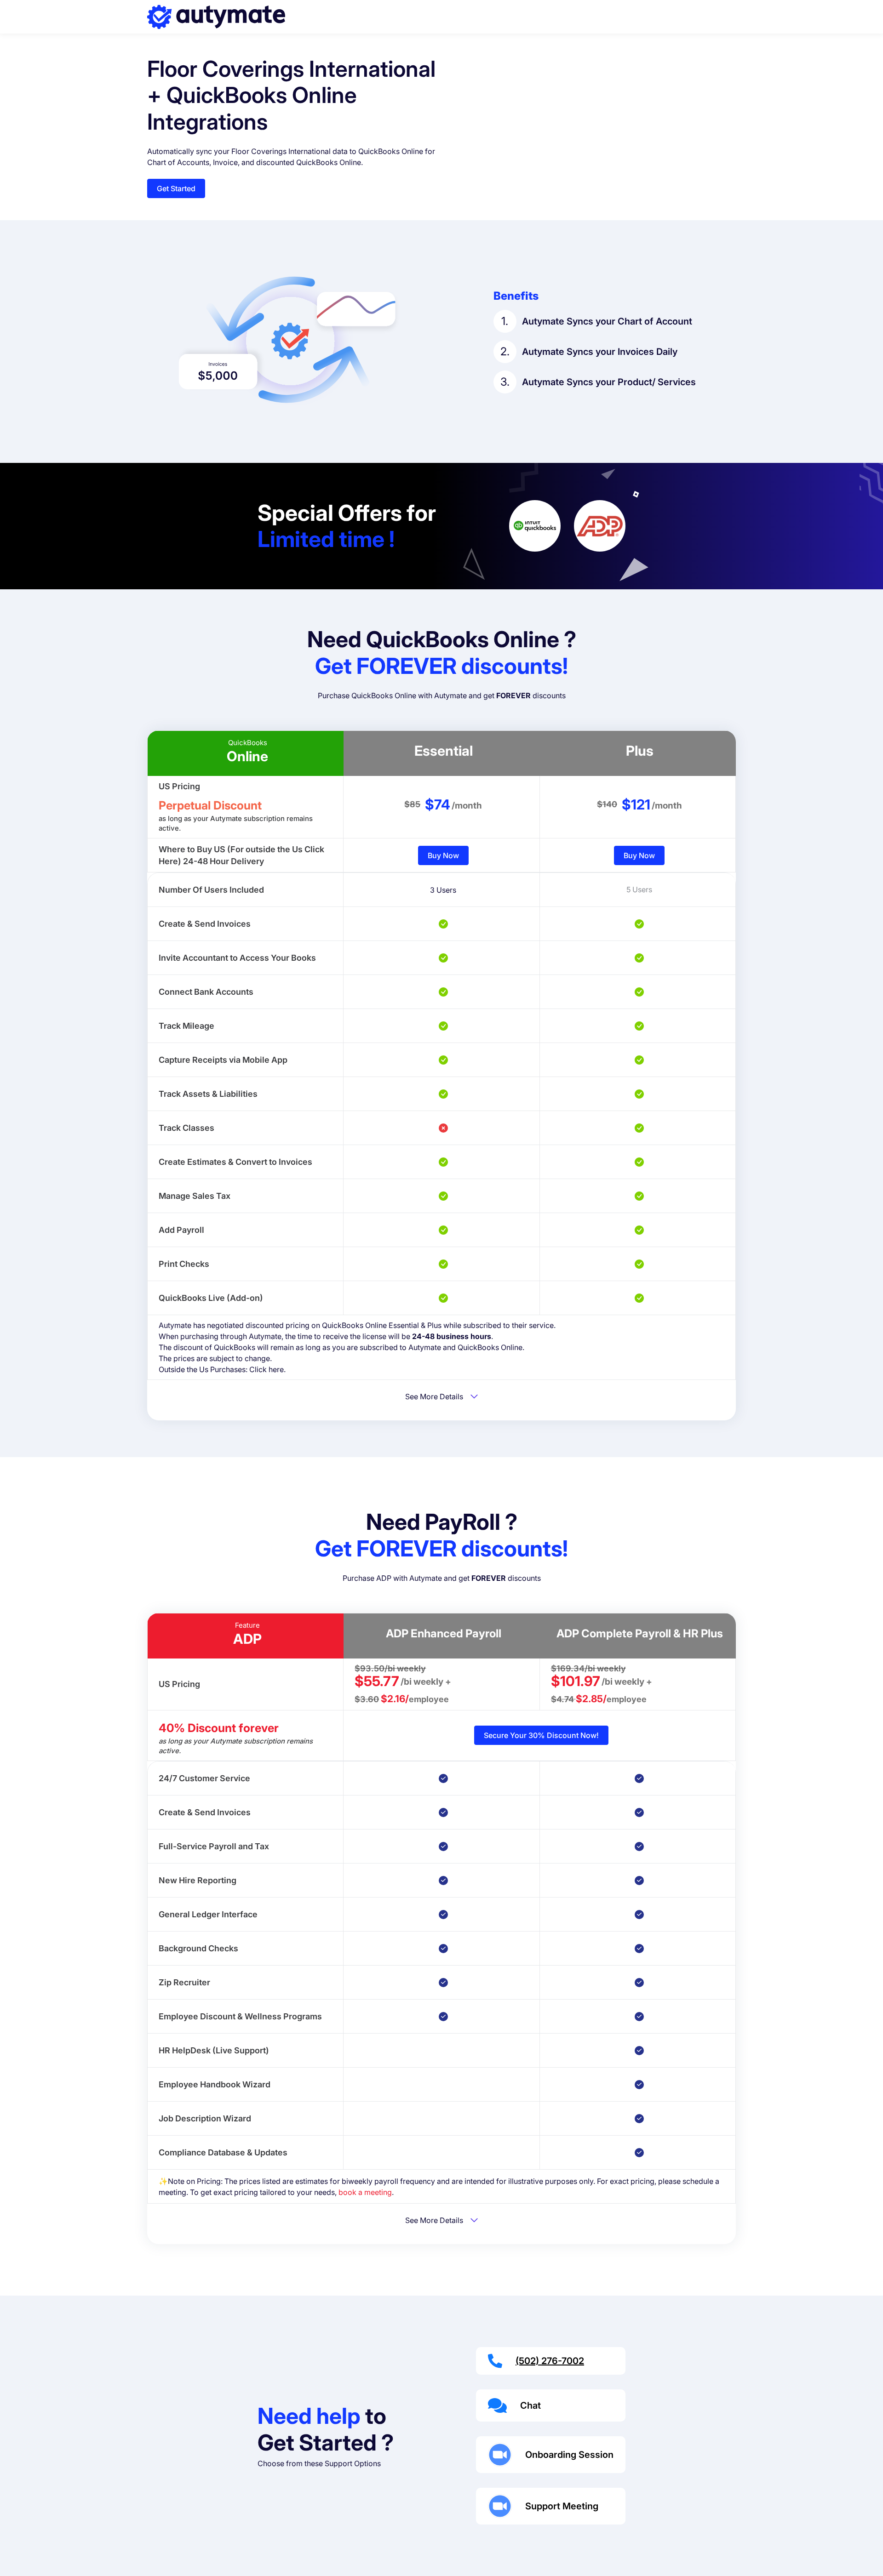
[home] (216, 17)
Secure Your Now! (541, 1735)
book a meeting (365, 2192)
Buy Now (443, 855)
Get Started (176, 188)
